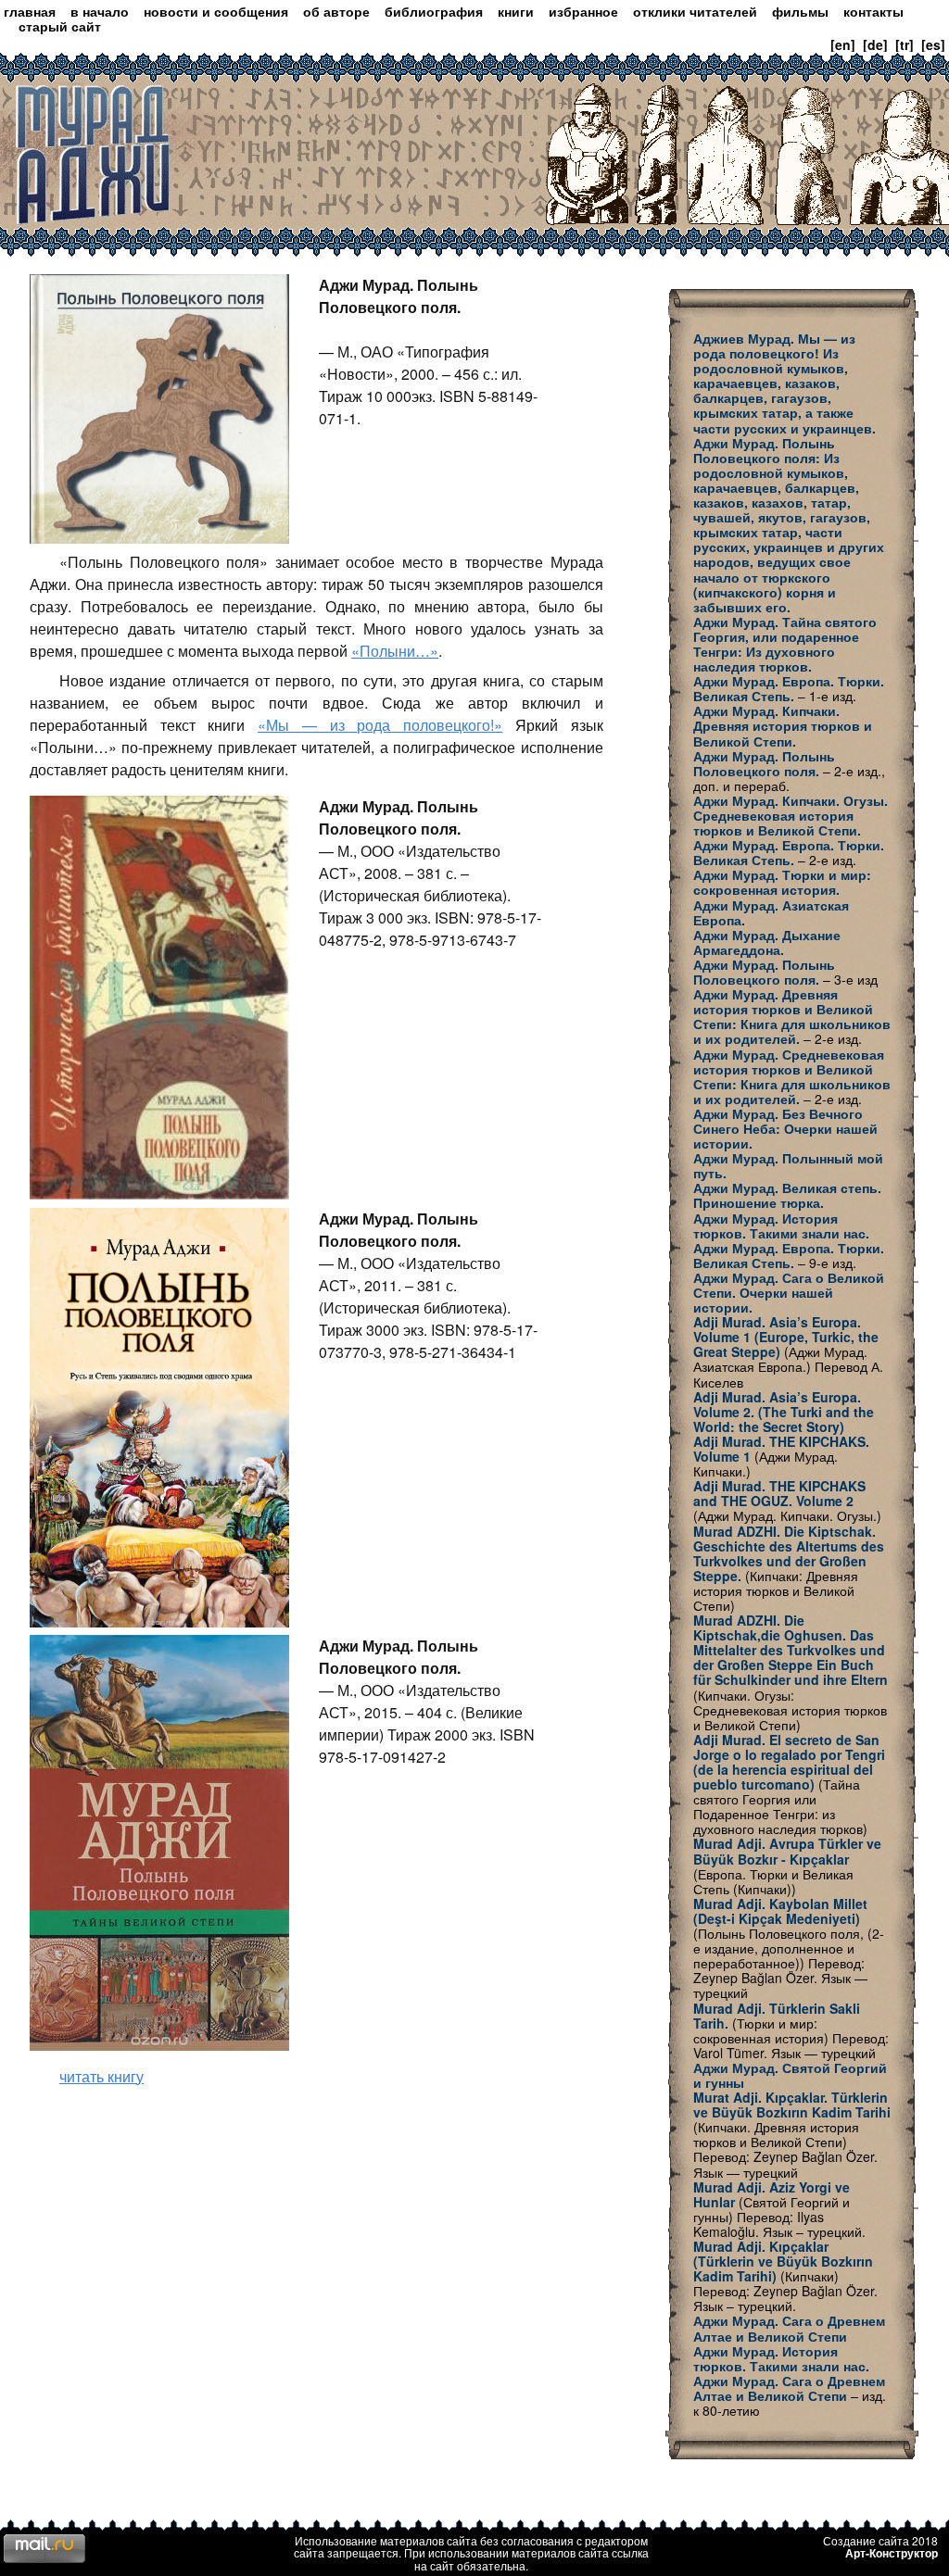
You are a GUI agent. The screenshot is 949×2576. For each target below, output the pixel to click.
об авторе (336, 11)
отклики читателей (695, 11)
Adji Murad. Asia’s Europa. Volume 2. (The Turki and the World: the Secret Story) (784, 1412)
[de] (875, 44)
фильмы (800, 11)
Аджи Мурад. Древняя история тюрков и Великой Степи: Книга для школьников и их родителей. (792, 1016)
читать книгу (101, 2076)
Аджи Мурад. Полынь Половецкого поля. (764, 763)
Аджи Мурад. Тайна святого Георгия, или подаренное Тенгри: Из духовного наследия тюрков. (785, 644)
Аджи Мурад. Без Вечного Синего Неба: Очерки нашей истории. (785, 1128)
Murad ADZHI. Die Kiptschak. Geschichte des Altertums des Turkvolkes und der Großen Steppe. (789, 1553)
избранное (583, 11)
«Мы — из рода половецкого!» (380, 725)
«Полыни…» (395, 651)
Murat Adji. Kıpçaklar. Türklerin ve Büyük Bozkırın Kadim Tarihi (792, 2105)
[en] (843, 44)
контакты (873, 11)
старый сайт (60, 26)
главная (30, 11)
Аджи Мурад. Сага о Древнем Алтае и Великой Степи (789, 2328)
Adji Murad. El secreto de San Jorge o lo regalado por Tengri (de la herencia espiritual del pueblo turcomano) (789, 1762)
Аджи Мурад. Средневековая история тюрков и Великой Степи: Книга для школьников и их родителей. (792, 1076)
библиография (434, 11)
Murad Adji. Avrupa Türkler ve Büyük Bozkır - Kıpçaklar (787, 1851)
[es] (933, 44)
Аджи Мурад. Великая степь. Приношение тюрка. (787, 1195)
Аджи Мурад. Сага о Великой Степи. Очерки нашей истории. (789, 1292)
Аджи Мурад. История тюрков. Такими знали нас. (781, 1225)
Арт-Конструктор (892, 2553)
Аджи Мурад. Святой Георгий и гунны (790, 2075)
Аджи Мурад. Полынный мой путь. (788, 1165)
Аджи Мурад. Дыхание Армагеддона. (767, 942)
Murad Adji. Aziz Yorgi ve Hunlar (772, 2194)
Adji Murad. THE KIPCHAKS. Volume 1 (781, 1449)
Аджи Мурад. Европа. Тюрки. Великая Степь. (789, 688)
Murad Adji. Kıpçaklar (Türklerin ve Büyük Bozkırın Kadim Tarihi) (783, 2261)
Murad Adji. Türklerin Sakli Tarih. (777, 2016)
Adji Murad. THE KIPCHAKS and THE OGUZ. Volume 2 (779, 1493)
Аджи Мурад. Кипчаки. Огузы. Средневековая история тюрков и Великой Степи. (791, 815)
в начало (100, 11)
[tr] (905, 44)
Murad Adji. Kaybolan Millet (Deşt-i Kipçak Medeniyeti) (780, 1911)
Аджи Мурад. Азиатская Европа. (771, 912)
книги (516, 11)
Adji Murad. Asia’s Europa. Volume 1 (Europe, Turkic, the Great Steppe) (786, 1337)
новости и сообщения (216, 11)
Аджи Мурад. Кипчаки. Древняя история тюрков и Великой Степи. (783, 725)
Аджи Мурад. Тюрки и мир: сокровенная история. (782, 882)
